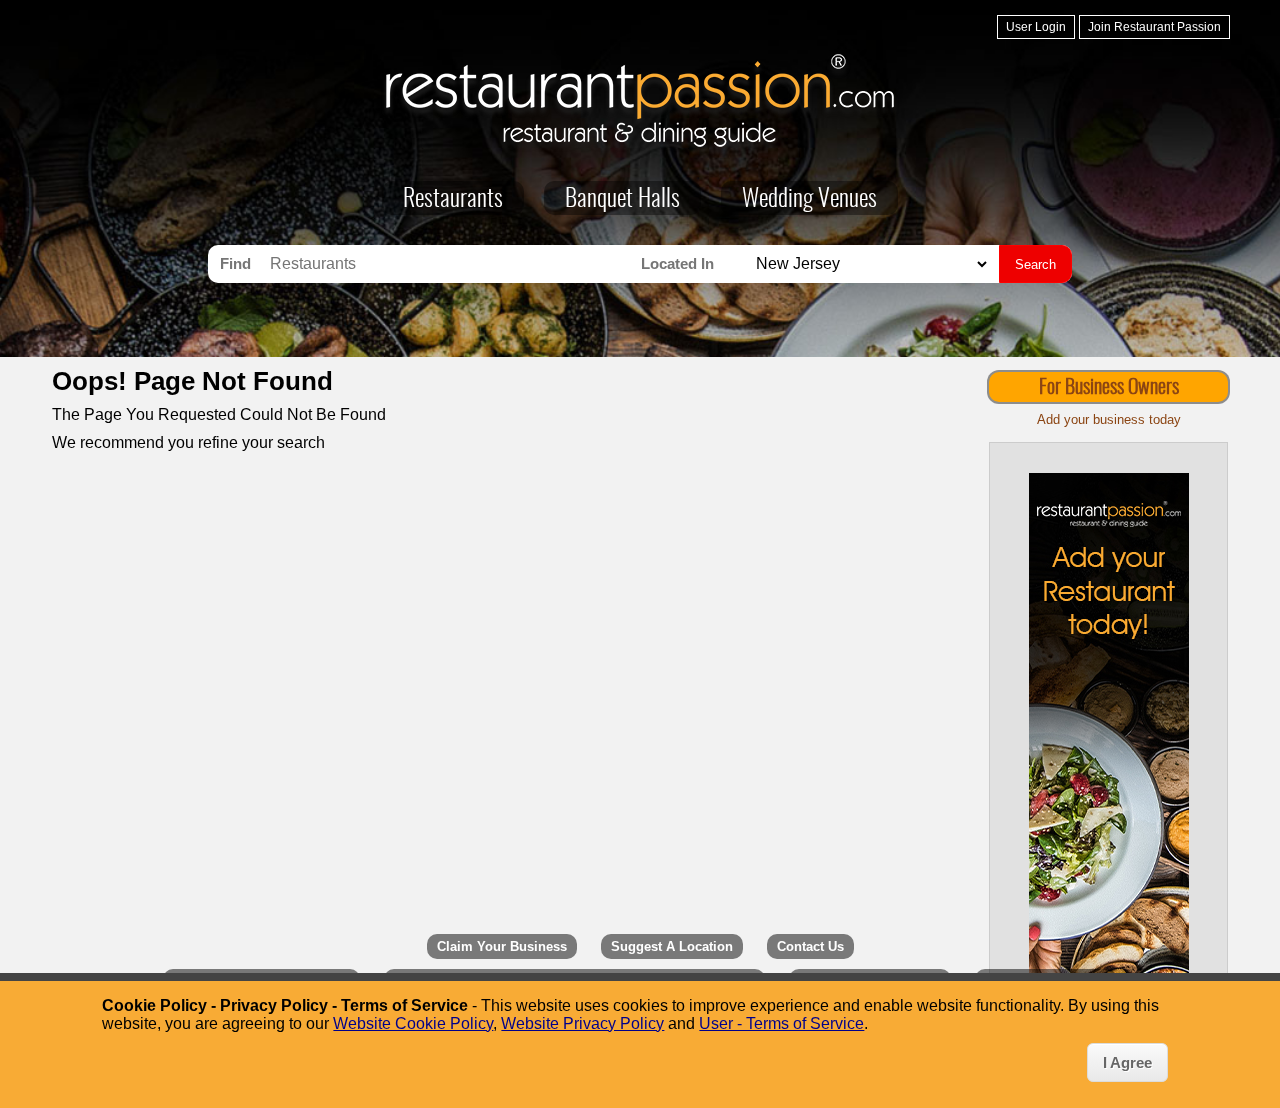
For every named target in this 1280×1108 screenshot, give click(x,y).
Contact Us (810, 946)
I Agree (1127, 1062)
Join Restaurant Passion (1154, 27)
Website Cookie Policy (413, 1023)
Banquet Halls (622, 200)
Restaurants (453, 200)
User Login (1036, 27)
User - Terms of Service (781, 1023)
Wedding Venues (809, 200)
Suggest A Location (672, 946)
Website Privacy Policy (582, 1023)
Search (1035, 264)
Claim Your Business (502, 946)
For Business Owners (1109, 388)
